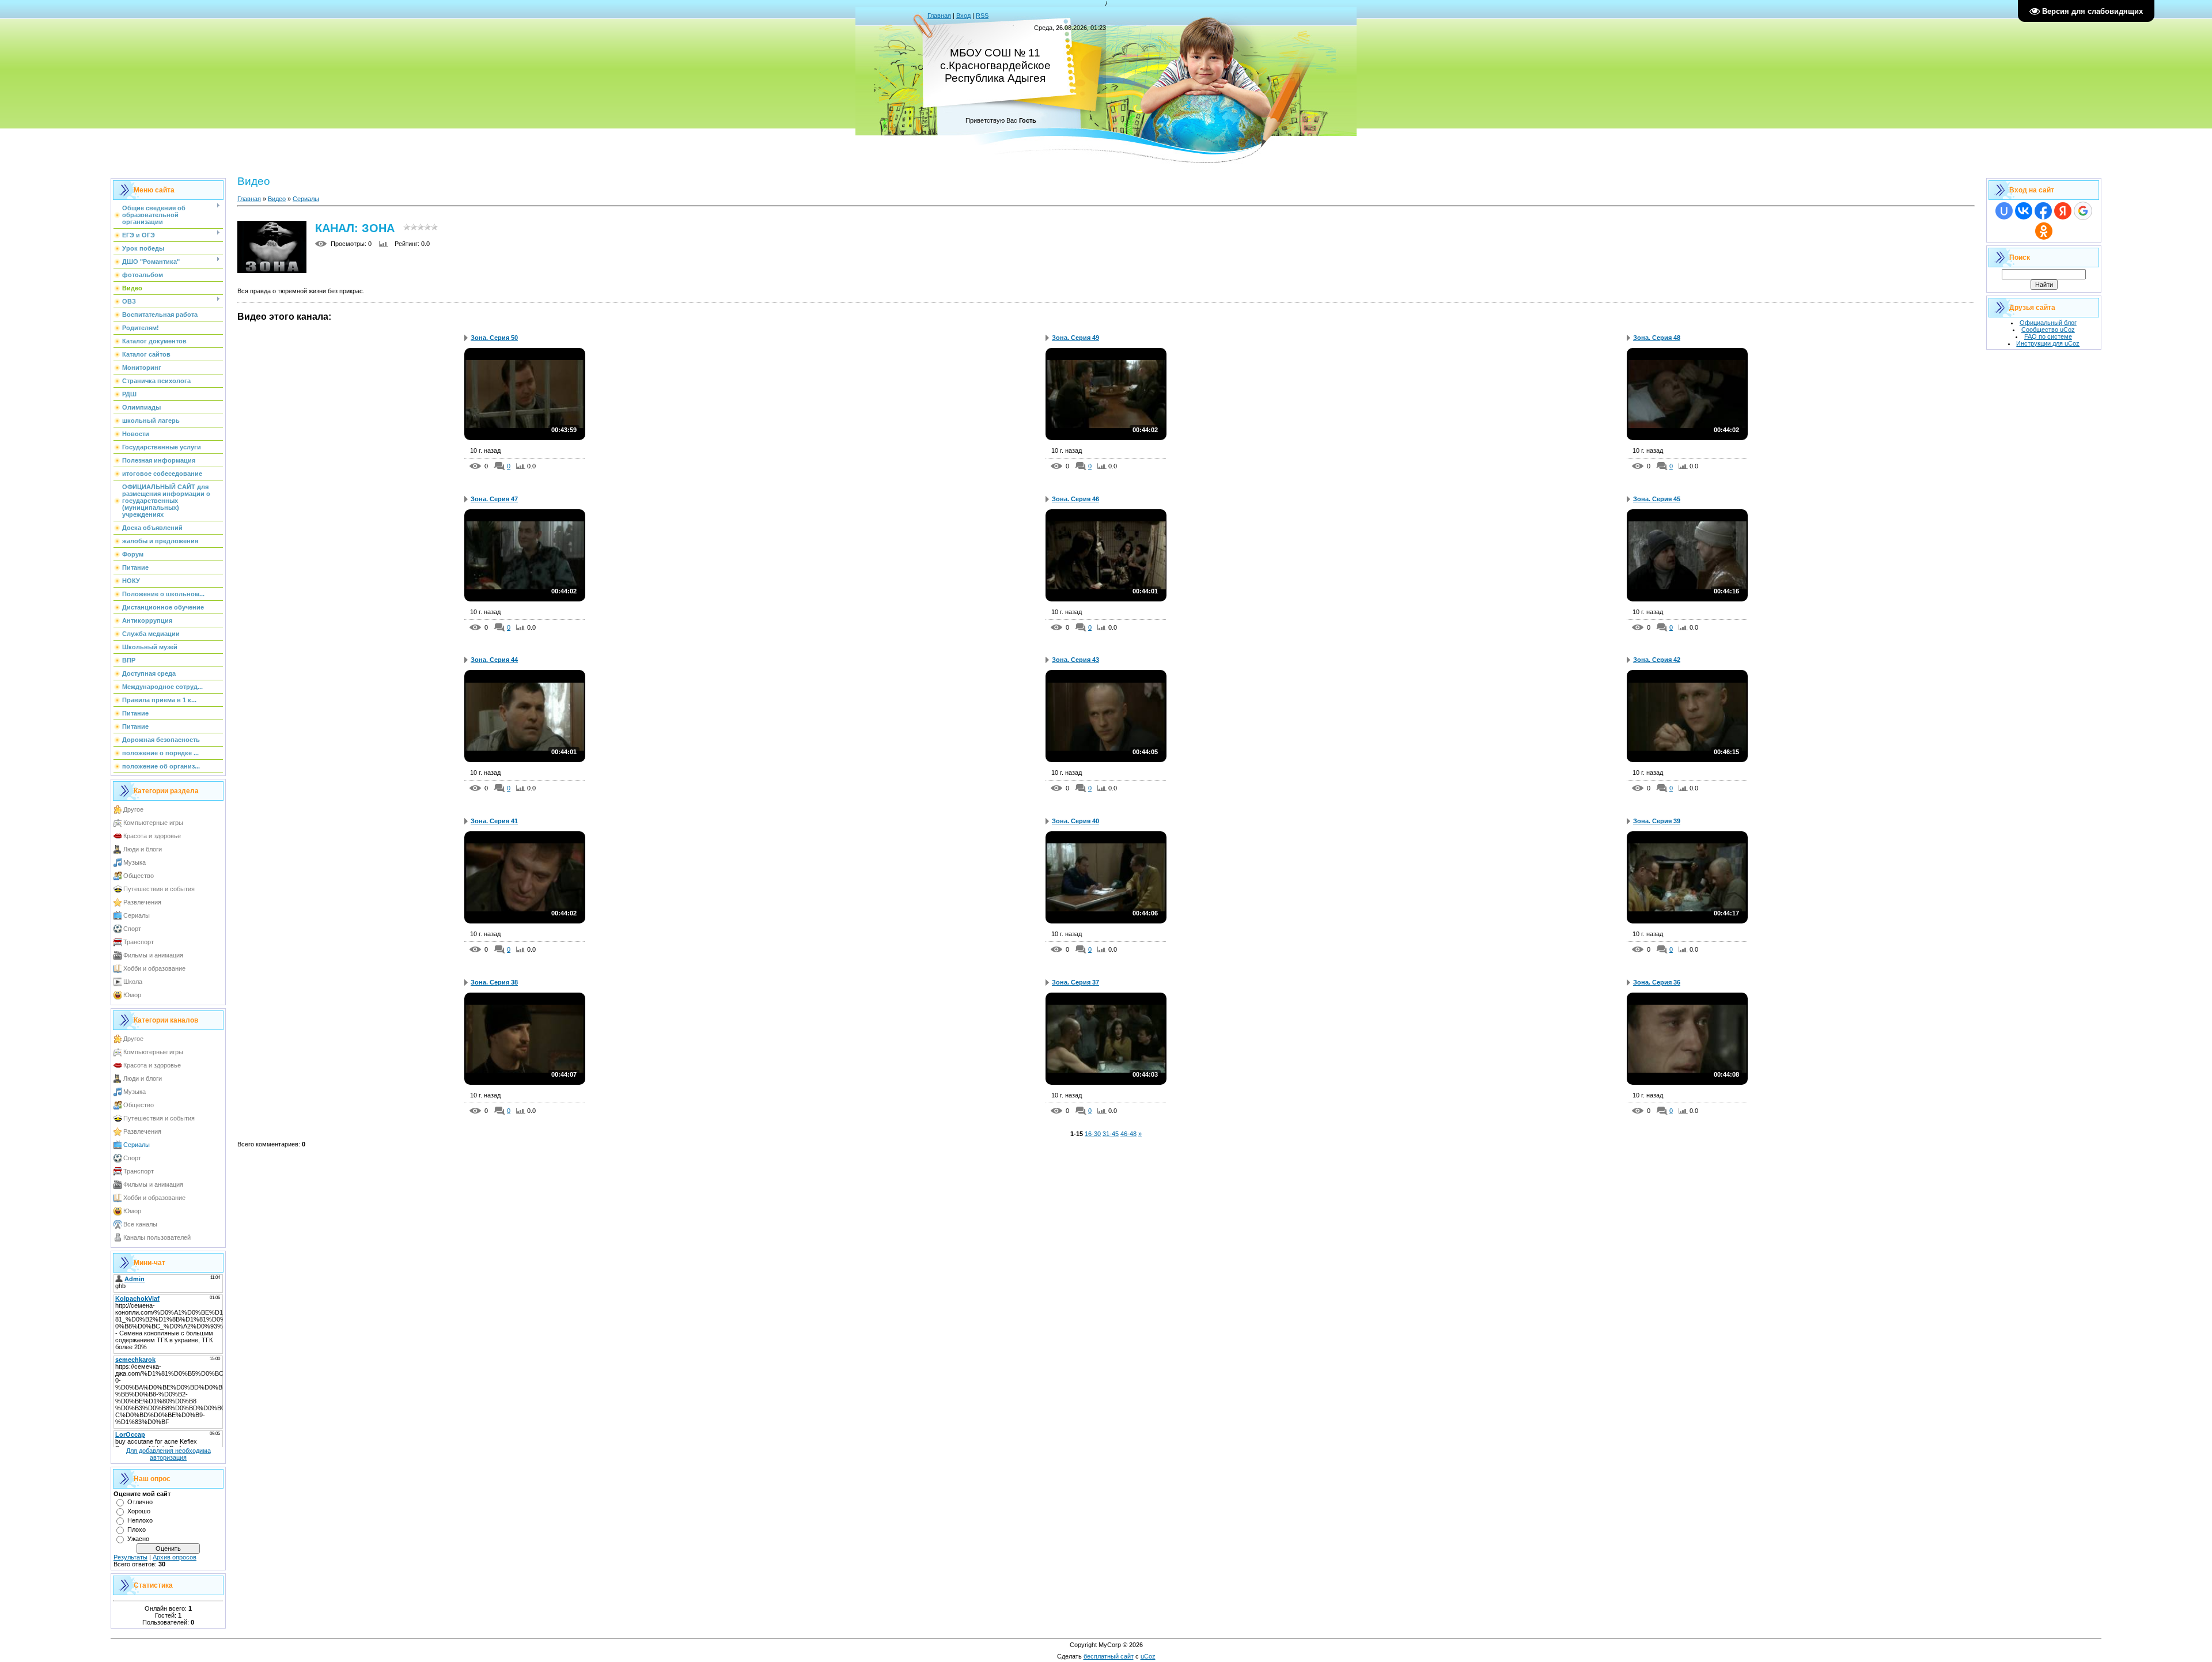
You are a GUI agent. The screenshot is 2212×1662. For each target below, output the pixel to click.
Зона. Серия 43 (1075, 660)
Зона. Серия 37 (1075, 982)
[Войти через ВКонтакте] (2024, 211)
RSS (982, 16)
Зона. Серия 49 (1075, 338)
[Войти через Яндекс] (2063, 211)
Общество (139, 876)
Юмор (132, 995)
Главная (939, 16)
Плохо (137, 1530)
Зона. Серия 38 (494, 982)
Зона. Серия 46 (1075, 499)
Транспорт (139, 942)
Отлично (140, 1502)
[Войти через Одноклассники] (2044, 231)
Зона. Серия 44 (494, 660)
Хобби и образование (154, 968)
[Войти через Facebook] (2043, 211)
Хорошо (139, 1511)
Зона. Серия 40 (1075, 821)
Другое (133, 809)
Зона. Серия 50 (494, 338)
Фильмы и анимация (153, 955)
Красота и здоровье (152, 836)
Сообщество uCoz (2048, 330)
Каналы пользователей (157, 1237)
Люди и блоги (143, 849)
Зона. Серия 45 (1657, 499)
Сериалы (137, 915)
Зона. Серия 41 (494, 821)
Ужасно (138, 1539)
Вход (963, 16)
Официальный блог (2048, 323)
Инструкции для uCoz (2048, 343)
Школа (133, 982)
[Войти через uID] (2004, 211)
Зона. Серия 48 (1657, 338)
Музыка (135, 862)
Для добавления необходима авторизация (168, 1454)
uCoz (1148, 1656)
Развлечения (142, 902)
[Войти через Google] (2083, 211)
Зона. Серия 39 (1657, 821)
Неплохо (140, 1520)
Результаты (130, 1557)
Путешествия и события (159, 889)
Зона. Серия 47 (494, 499)
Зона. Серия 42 (1657, 660)
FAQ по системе (2048, 336)
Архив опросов (175, 1557)
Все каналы (140, 1224)
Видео (277, 199)
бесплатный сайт (1109, 1656)
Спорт (132, 929)
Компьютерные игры (153, 823)
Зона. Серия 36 (1657, 982)
